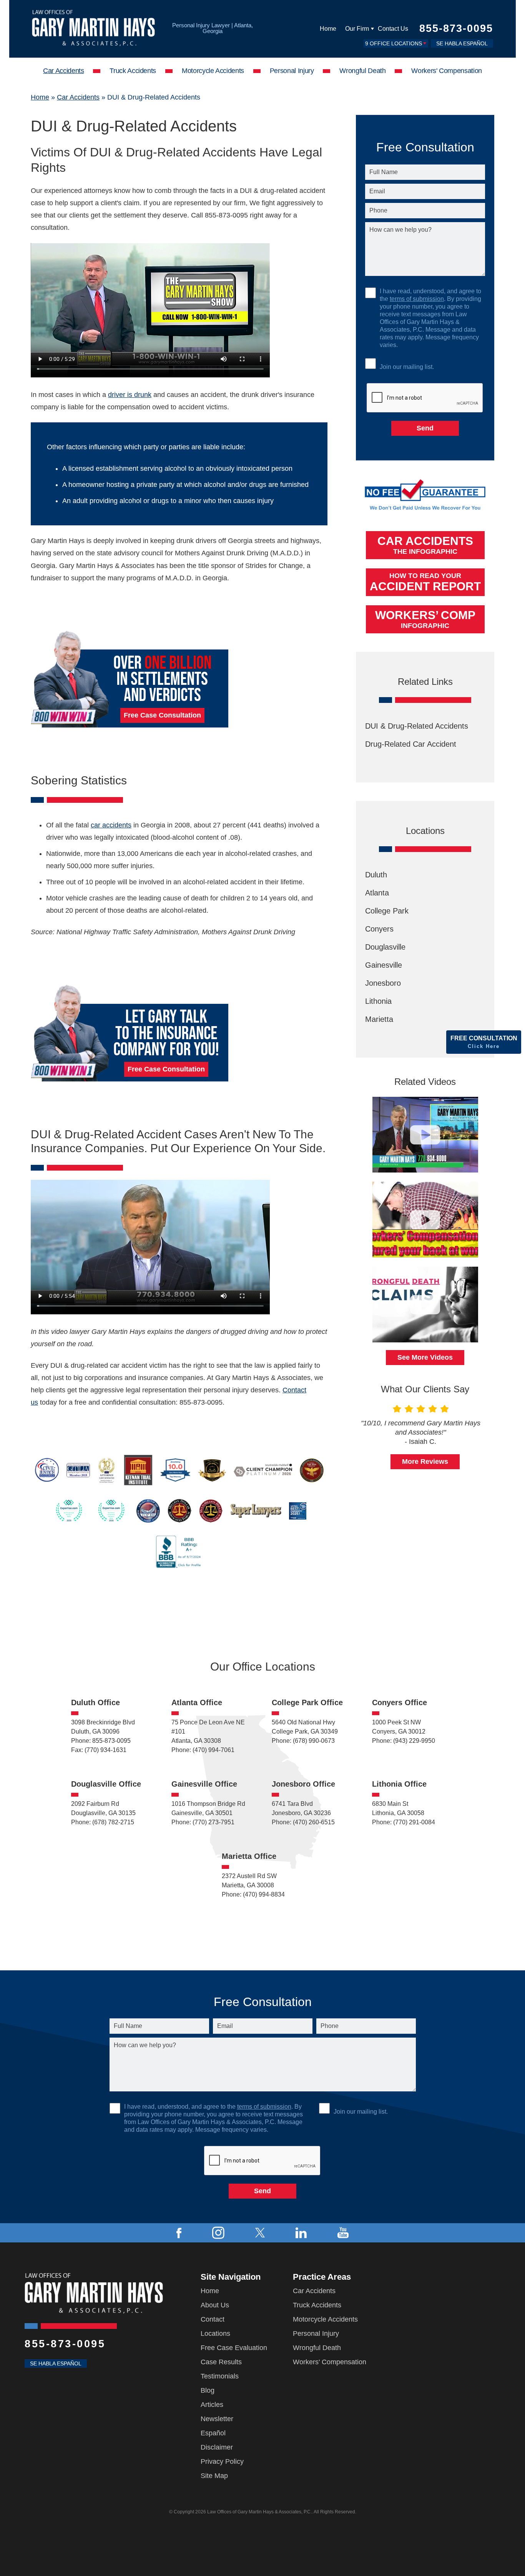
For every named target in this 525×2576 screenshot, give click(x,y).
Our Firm (357, 29)
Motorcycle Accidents (213, 71)
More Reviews (425, 1462)
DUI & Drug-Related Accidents (417, 726)
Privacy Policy (222, 2461)
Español (213, 2433)
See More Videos (425, 1357)
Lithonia (378, 1001)
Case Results (221, 2362)
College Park (387, 911)
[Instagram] (218, 2233)
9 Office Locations (394, 43)
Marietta (379, 1019)
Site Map (214, 2476)
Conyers (379, 929)
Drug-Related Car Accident (411, 744)
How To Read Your (425, 582)
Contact (213, 2319)
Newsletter (217, 2419)
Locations (215, 2334)
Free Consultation (484, 1042)
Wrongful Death (362, 71)
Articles (212, 2405)
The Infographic (425, 545)
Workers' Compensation (446, 71)
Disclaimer (217, 2447)
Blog (208, 2390)
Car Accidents (63, 71)
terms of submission (417, 299)
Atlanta (377, 893)
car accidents (111, 825)
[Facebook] (179, 2233)
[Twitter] (260, 2233)
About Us (215, 2305)
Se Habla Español (462, 43)
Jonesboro (383, 983)
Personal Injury (292, 71)
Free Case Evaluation (234, 2348)
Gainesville (384, 965)
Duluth (376, 875)
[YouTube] (343, 2233)
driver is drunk (130, 395)
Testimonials (220, 2376)
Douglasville (385, 947)
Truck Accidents (133, 71)
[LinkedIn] (301, 2233)
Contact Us (393, 29)
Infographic (425, 619)
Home (328, 29)
